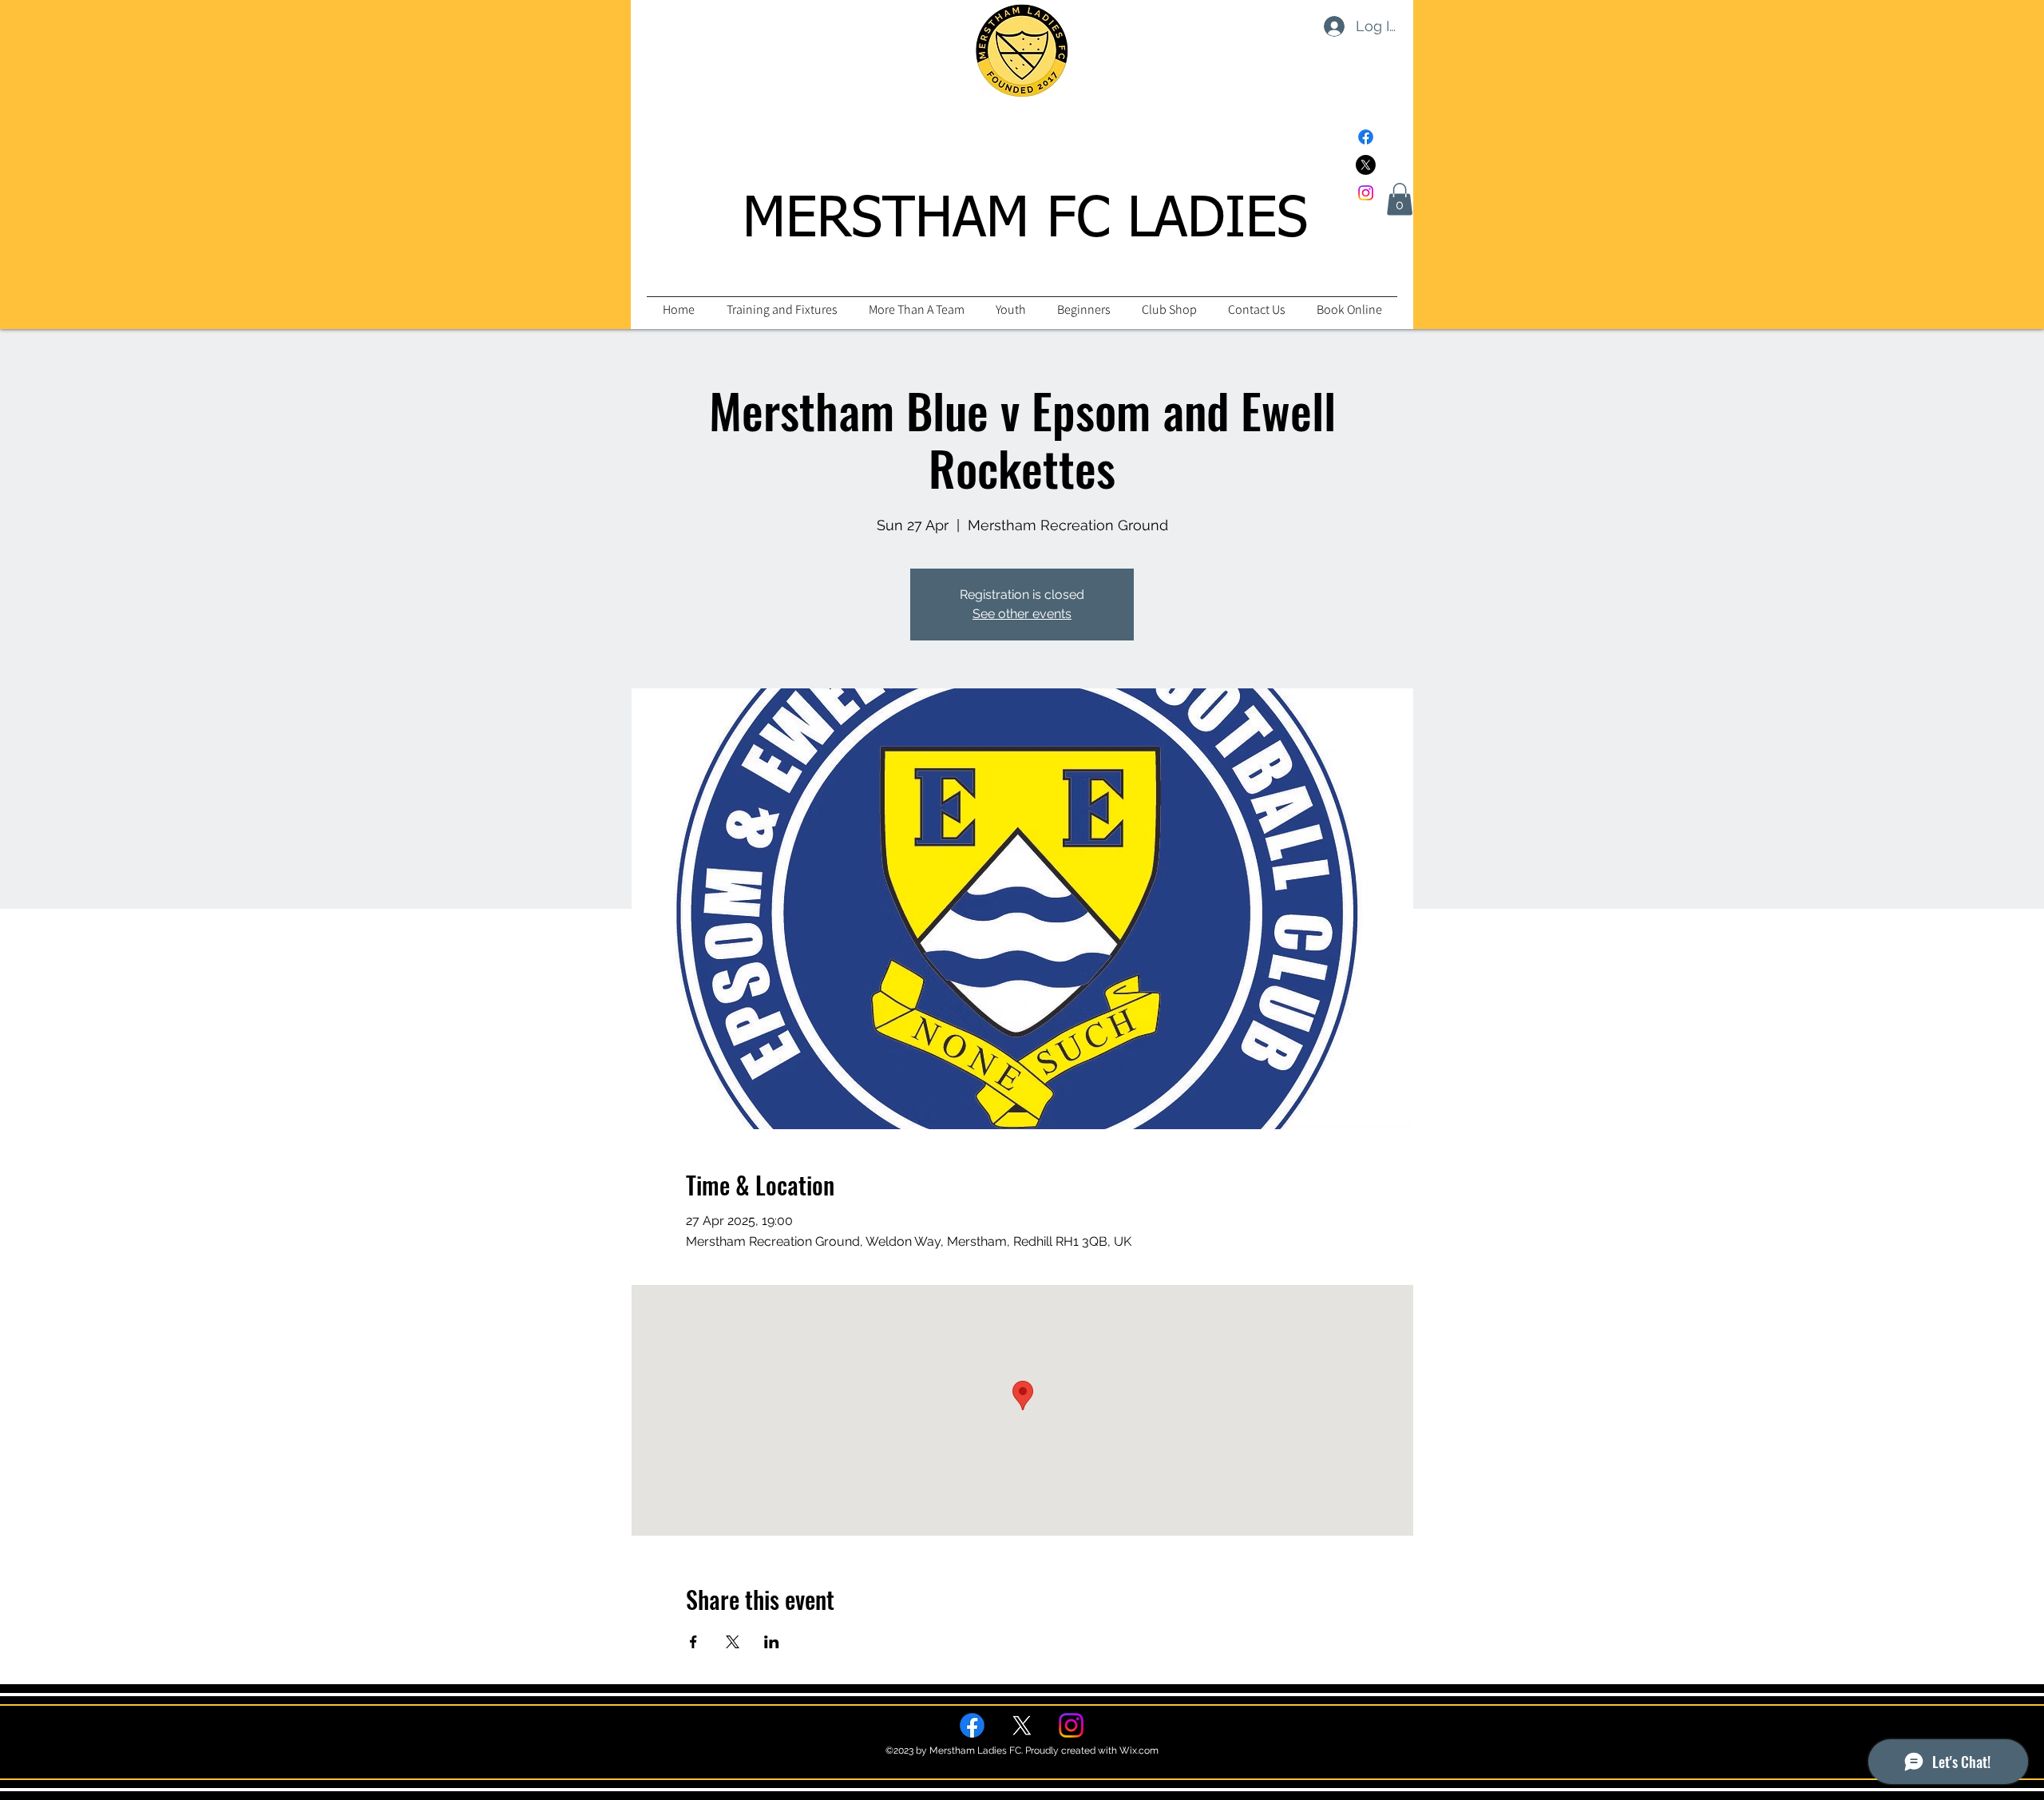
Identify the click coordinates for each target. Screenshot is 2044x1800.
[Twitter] (1366, 165)
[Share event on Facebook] (693, 1642)
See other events (1022, 614)
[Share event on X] (733, 1642)
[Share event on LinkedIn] (772, 1642)
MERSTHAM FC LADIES (1025, 220)
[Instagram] (1366, 193)
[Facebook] (1366, 137)
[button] (1400, 199)
